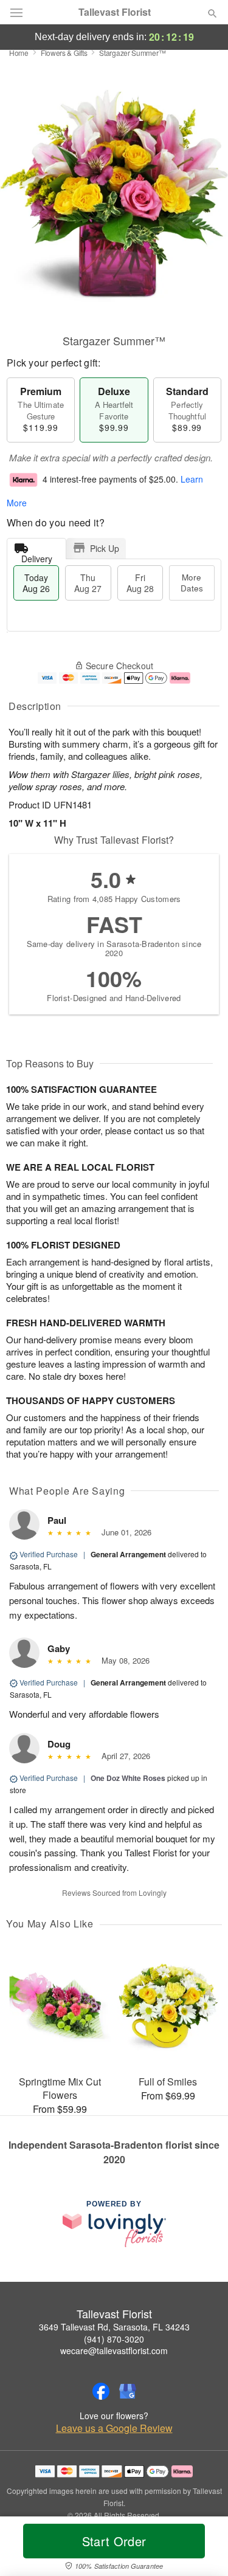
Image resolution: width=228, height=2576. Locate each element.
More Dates (192, 583)
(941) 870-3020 (114, 2339)
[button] (202, 2549)
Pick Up (105, 548)
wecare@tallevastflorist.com (114, 2350)
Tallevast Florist (115, 12)
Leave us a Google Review (114, 2428)
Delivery (37, 556)
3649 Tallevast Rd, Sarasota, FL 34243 (114, 2327)
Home (19, 53)
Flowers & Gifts (64, 53)
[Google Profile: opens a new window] (128, 2391)
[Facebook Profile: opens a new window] (101, 2391)
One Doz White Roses (128, 1778)
